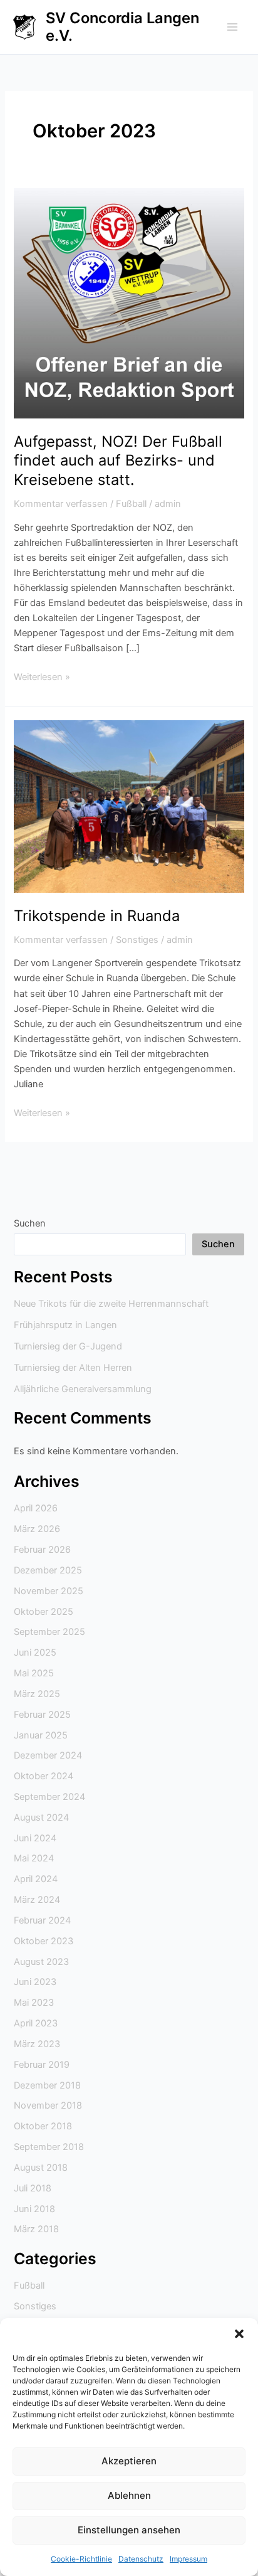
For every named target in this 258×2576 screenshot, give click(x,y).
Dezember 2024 (48, 1755)
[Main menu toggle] (232, 27)
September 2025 (49, 1632)
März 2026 (37, 1529)
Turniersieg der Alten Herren (73, 1368)
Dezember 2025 (48, 1570)
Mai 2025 (34, 1673)
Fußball (131, 504)
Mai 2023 (34, 2003)
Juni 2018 (34, 2209)
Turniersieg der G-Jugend (68, 1346)
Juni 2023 (35, 1982)
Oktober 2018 (43, 2126)
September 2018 (49, 2147)
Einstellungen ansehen (129, 2530)
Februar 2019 (42, 2065)
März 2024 (37, 1900)
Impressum (188, 2559)
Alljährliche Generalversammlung (83, 1389)
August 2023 (41, 1962)
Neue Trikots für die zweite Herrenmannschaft (111, 1304)
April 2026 (36, 1508)
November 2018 (48, 2105)
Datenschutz (141, 2559)
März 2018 (36, 2229)
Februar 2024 (42, 1920)
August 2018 (41, 2168)
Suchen (30, 1223)
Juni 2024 (35, 1838)
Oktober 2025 (44, 1612)
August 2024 (41, 1818)
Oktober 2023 (44, 1941)
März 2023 (37, 2044)
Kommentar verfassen (61, 504)
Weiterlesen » (42, 676)
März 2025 (37, 1694)
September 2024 (49, 1797)
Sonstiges (137, 940)
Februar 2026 (42, 1550)
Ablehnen (129, 2495)
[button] (239, 2334)
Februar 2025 (42, 1715)
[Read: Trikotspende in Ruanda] (129, 806)
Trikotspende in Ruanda (97, 916)
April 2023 (36, 2023)
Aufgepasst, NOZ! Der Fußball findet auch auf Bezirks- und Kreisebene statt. (118, 461)
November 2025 (49, 1591)
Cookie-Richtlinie (81, 2559)
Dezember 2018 (47, 2085)
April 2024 (36, 1879)
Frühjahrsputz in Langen (65, 1325)
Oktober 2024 (44, 1776)
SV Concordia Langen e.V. (122, 27)
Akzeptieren (129, 2461)
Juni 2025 (35, 1653)
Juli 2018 (33, 2188)
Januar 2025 (41, 1735)
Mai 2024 (34, 1858)
